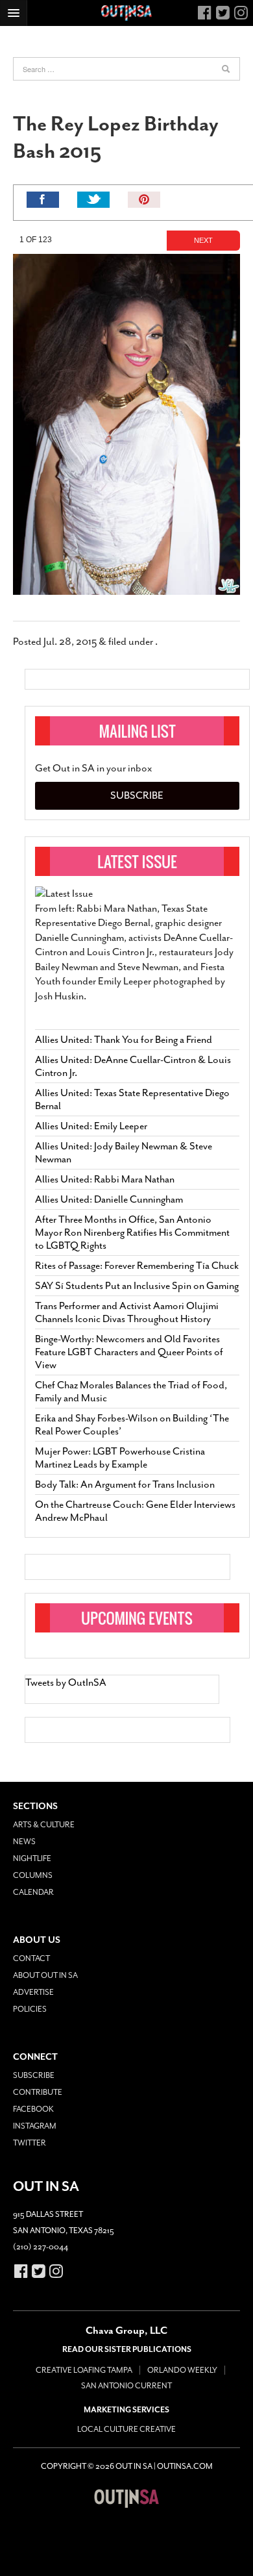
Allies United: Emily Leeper (91, 1126)
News (24, 1842)
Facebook (33, 2109)
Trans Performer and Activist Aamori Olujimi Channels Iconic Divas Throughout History (127, 1312)
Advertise (33, 1992)
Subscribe (137, 795)
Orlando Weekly (182, 2370)
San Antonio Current (126, 2386)
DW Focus (126, 13)
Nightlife (32, 1858)
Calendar (33, 1892)
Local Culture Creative (126, 2429)
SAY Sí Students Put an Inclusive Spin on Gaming (137, 1286)
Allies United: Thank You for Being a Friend (124, 1040)
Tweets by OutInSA (66, 1682)
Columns (33, 1875)
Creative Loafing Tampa (84, 2370)
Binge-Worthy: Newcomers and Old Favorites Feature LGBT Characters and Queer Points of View (129, 1352)
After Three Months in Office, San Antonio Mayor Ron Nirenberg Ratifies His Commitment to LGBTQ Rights (132, 1232)
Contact (31, 1958)
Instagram (35, 2126)
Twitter (30, 2143)
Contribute (38, 2092)
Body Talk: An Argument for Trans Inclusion (125, 1484)
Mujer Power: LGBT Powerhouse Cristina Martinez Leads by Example (120, 1458)
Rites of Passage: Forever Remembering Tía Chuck (137, 1266)
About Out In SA (45, 1975)
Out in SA (126, 2498)
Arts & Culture (44, 1825)
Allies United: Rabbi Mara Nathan (105, 1179)
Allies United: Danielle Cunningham (109, 1199)
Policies (30, 2009)
